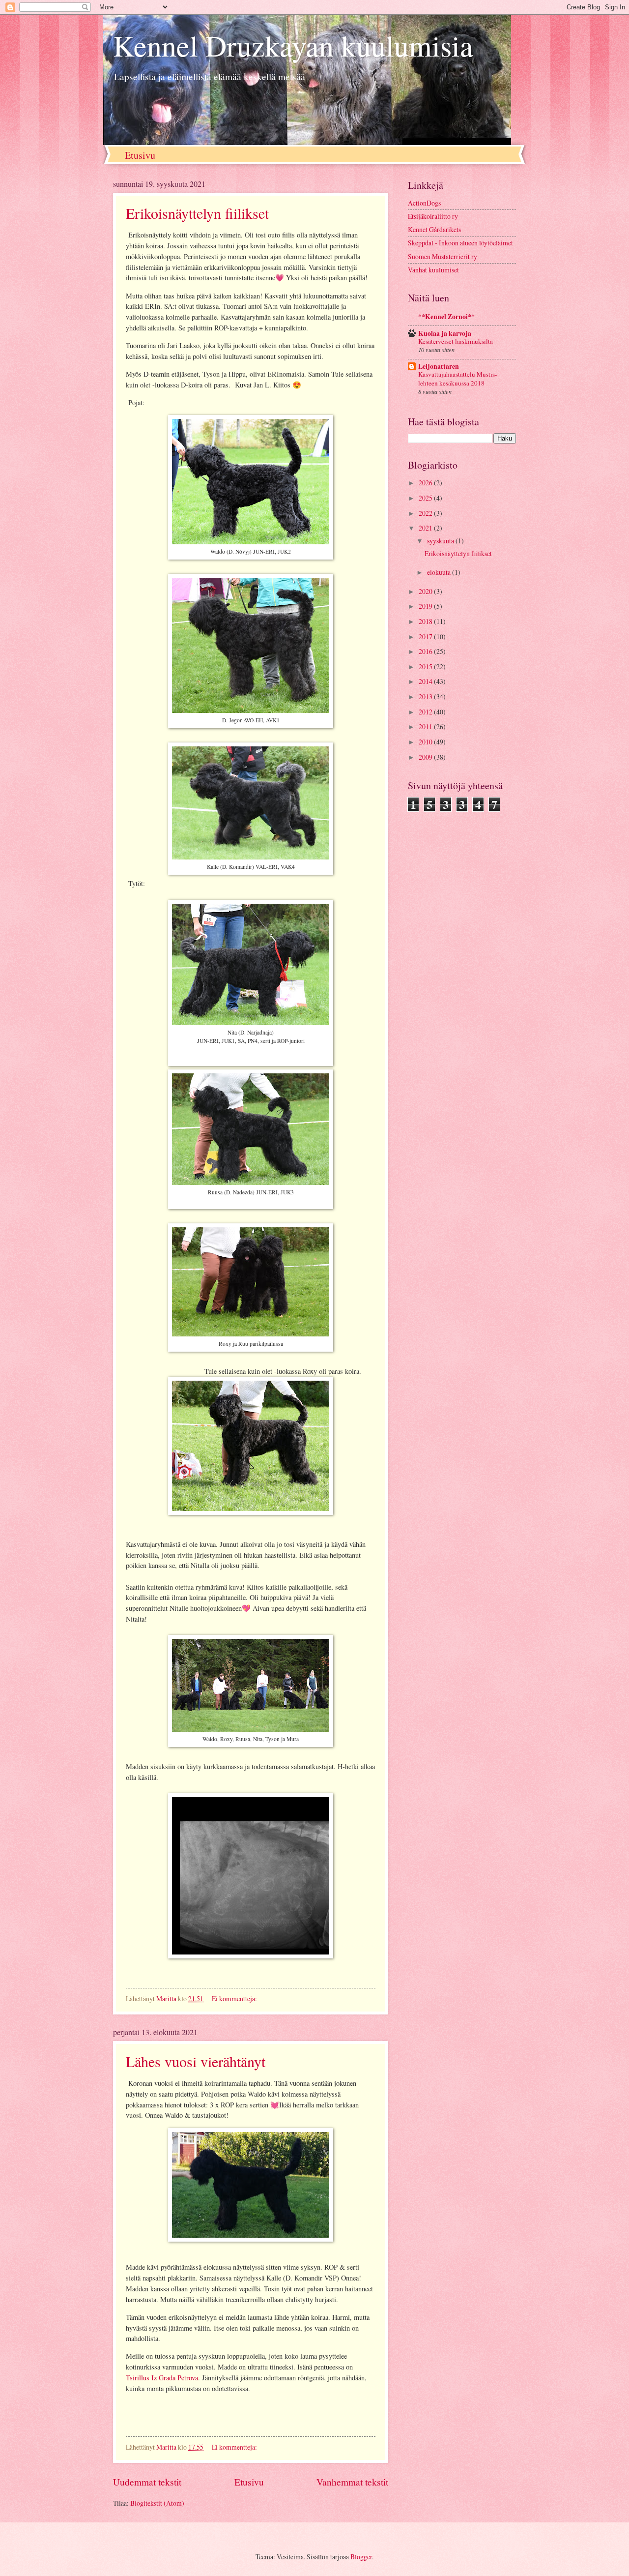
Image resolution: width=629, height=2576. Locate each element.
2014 (426, 681)
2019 (426, 606)
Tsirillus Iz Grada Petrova (162, 2378)
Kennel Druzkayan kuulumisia (293, 45)
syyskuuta (441, 541)
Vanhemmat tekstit (352, 2482)
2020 (426, 591)
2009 (426, 757)
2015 (426, 666)
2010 (426, 742)
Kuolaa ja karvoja (445, 333)
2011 (426, 726)
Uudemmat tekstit (147, 2482)
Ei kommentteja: (235, 1999)
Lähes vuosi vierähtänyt (196, 2061)
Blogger (361, 2557)
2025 (426, 498)
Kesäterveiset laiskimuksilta (456, 341)
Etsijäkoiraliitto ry (433, 216)
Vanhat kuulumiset (433, 270)
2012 (426, 712)
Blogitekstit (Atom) (157, 2503)
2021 (426, 528)
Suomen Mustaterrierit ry (443, 256)
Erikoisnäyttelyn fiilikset (197, 213)
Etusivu (140, 155)
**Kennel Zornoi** (446, 317)
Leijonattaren (439, 366)
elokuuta (440, 572)
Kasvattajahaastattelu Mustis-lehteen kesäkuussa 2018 (457, 378)
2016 (426, 651)
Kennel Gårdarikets (434, 229)
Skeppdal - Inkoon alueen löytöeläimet (460, 243)
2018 (426, 621)
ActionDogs (424, 203)
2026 (426, 483)
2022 (426, 513)
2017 (426, 637)
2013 (426, 696)
